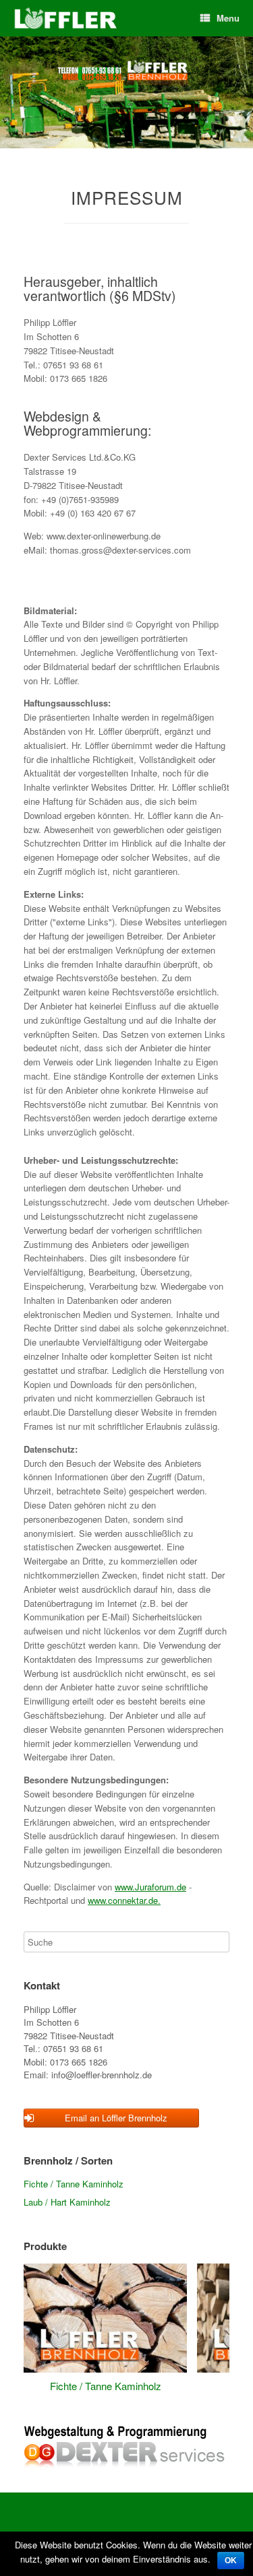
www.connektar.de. (124, 1900)
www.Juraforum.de (150, 1887)
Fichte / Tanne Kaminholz (74, 2184)
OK (231, 2561)
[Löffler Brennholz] (66, 19)
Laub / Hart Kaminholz (67, 2202)
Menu (228, 18)
